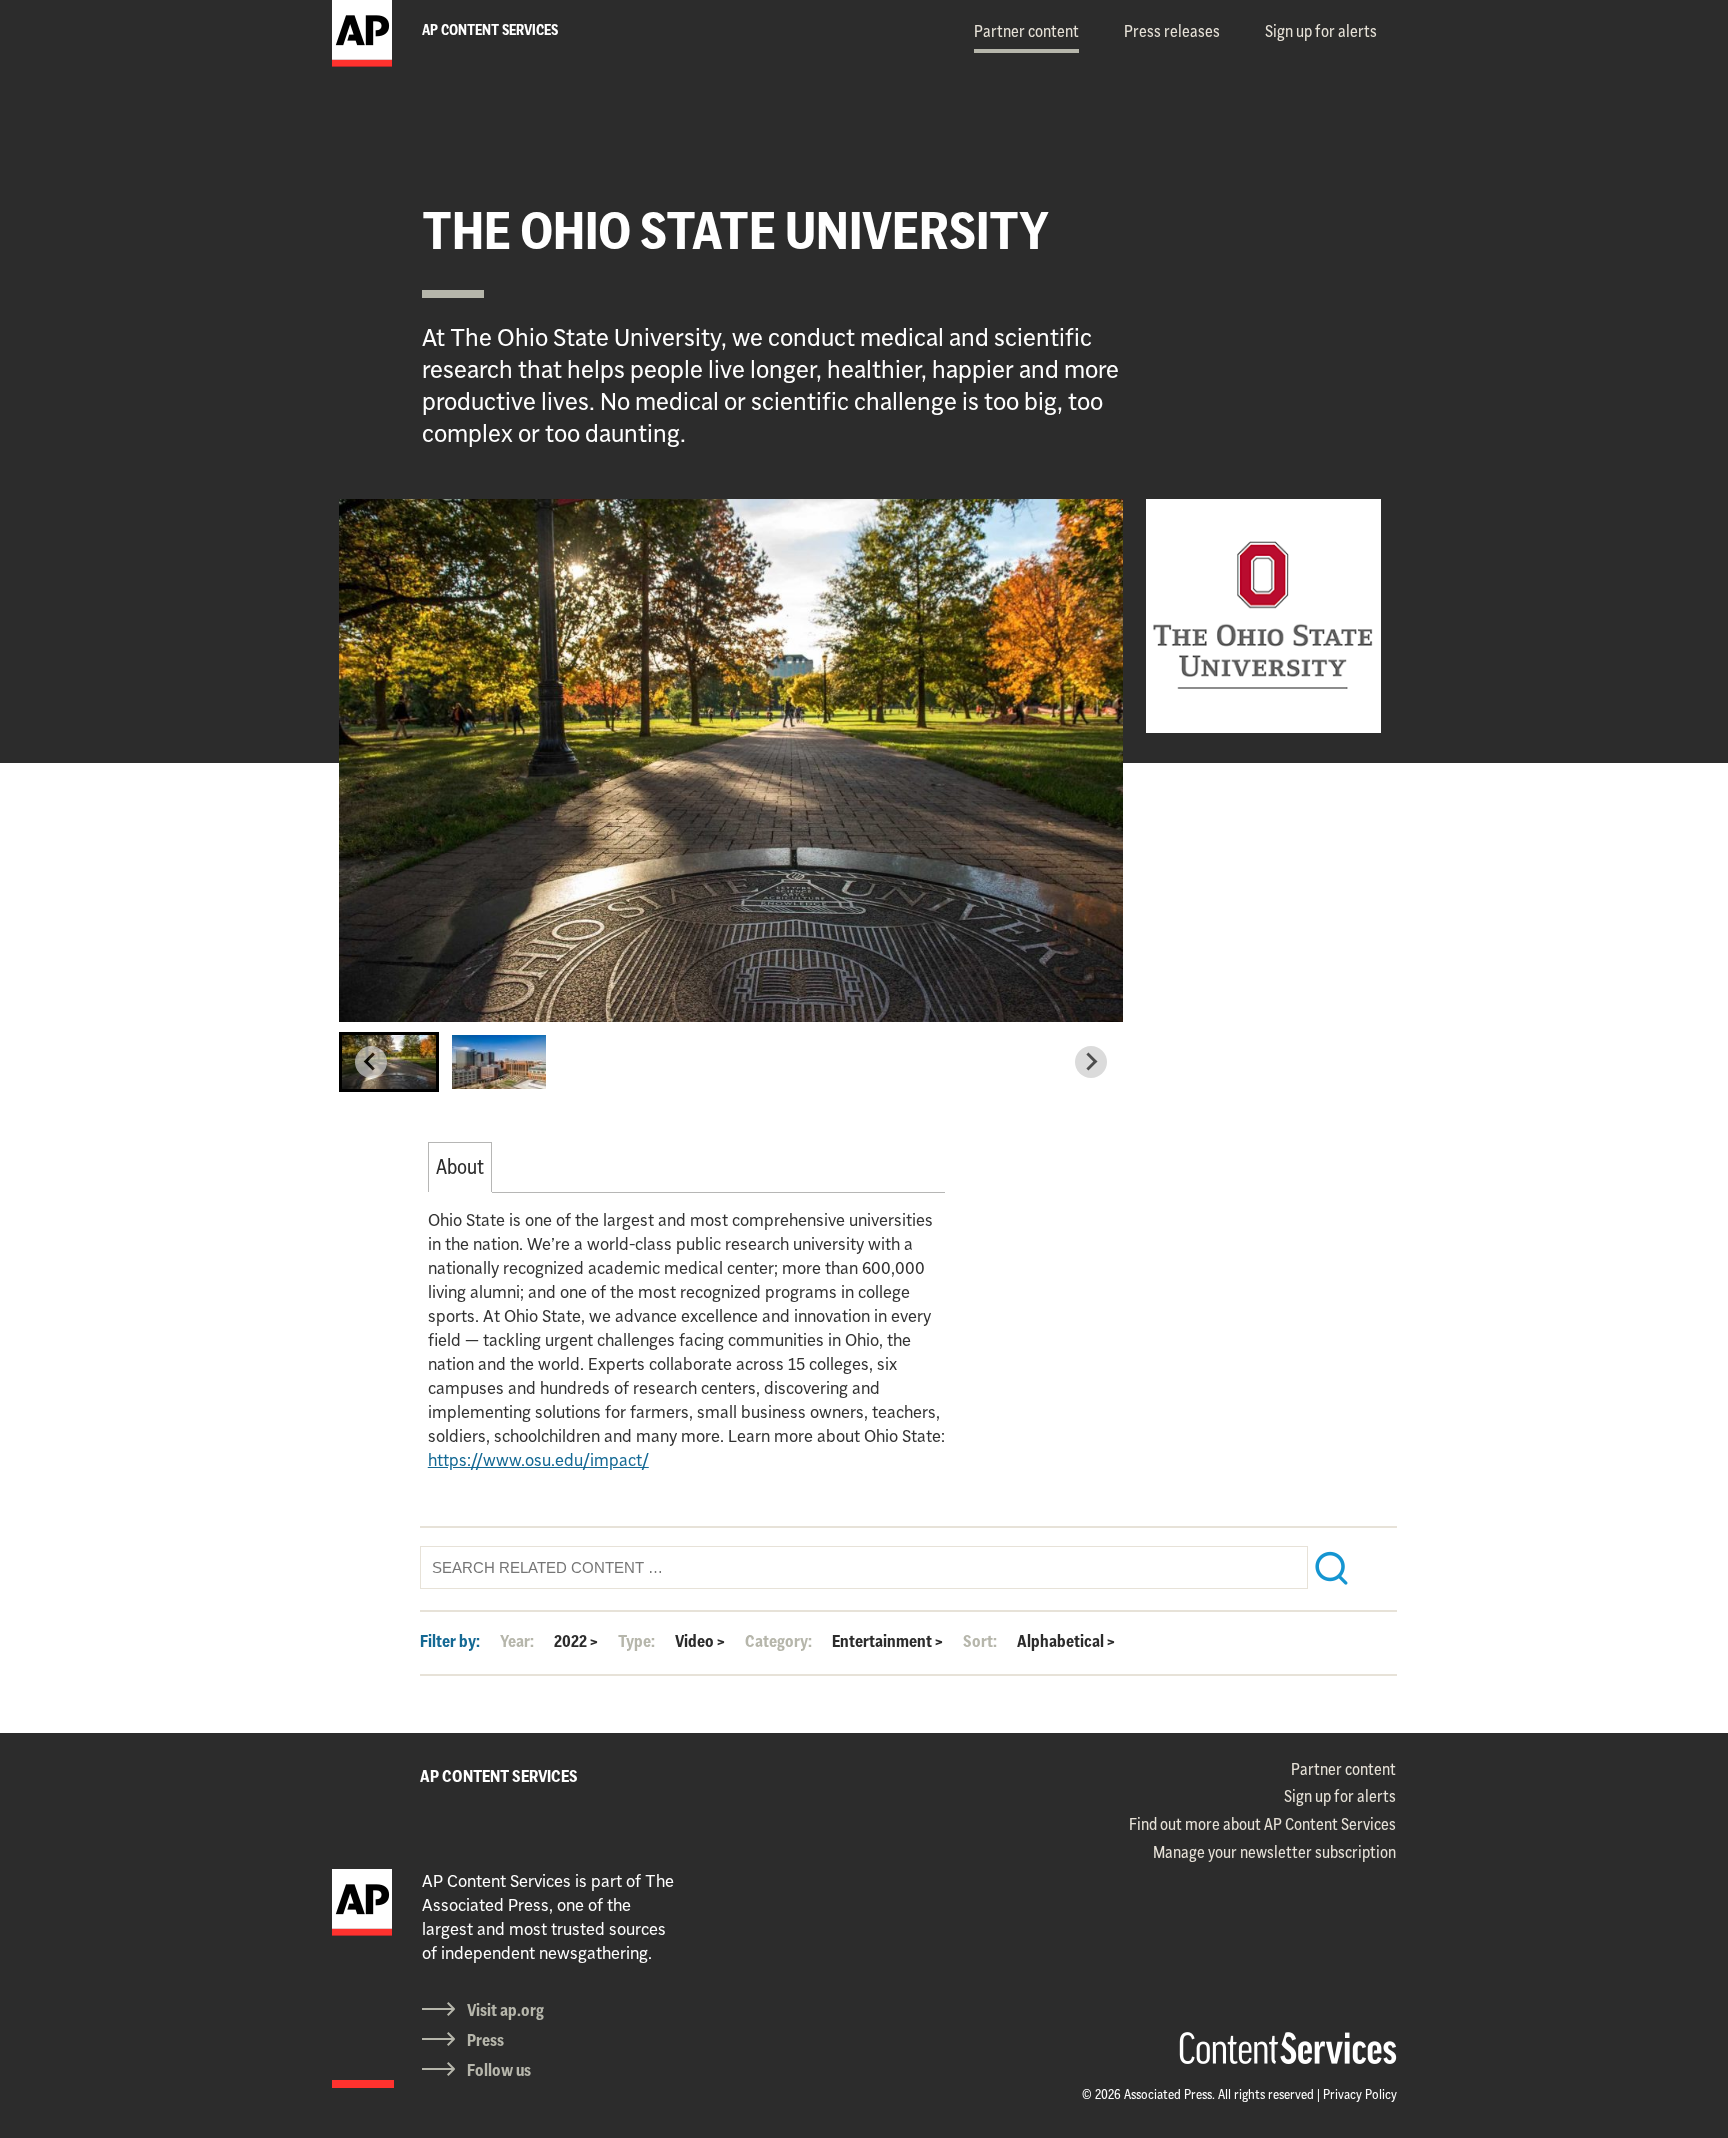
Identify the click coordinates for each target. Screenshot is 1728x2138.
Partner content (1026, 31)
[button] (389, 1062)
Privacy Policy (1360, 2094)
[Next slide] (1091, 1062)
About (460, 1166)
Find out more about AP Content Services (1262, 1824)
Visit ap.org (505, 2010)
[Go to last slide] (371, 1062)
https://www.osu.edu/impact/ (538, 1460)
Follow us (499, 2070)
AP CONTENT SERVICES (499, 1776)
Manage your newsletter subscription (1274, 1852)
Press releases (1172, 31)
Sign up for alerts (1321, 31)
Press (485, 2040)
